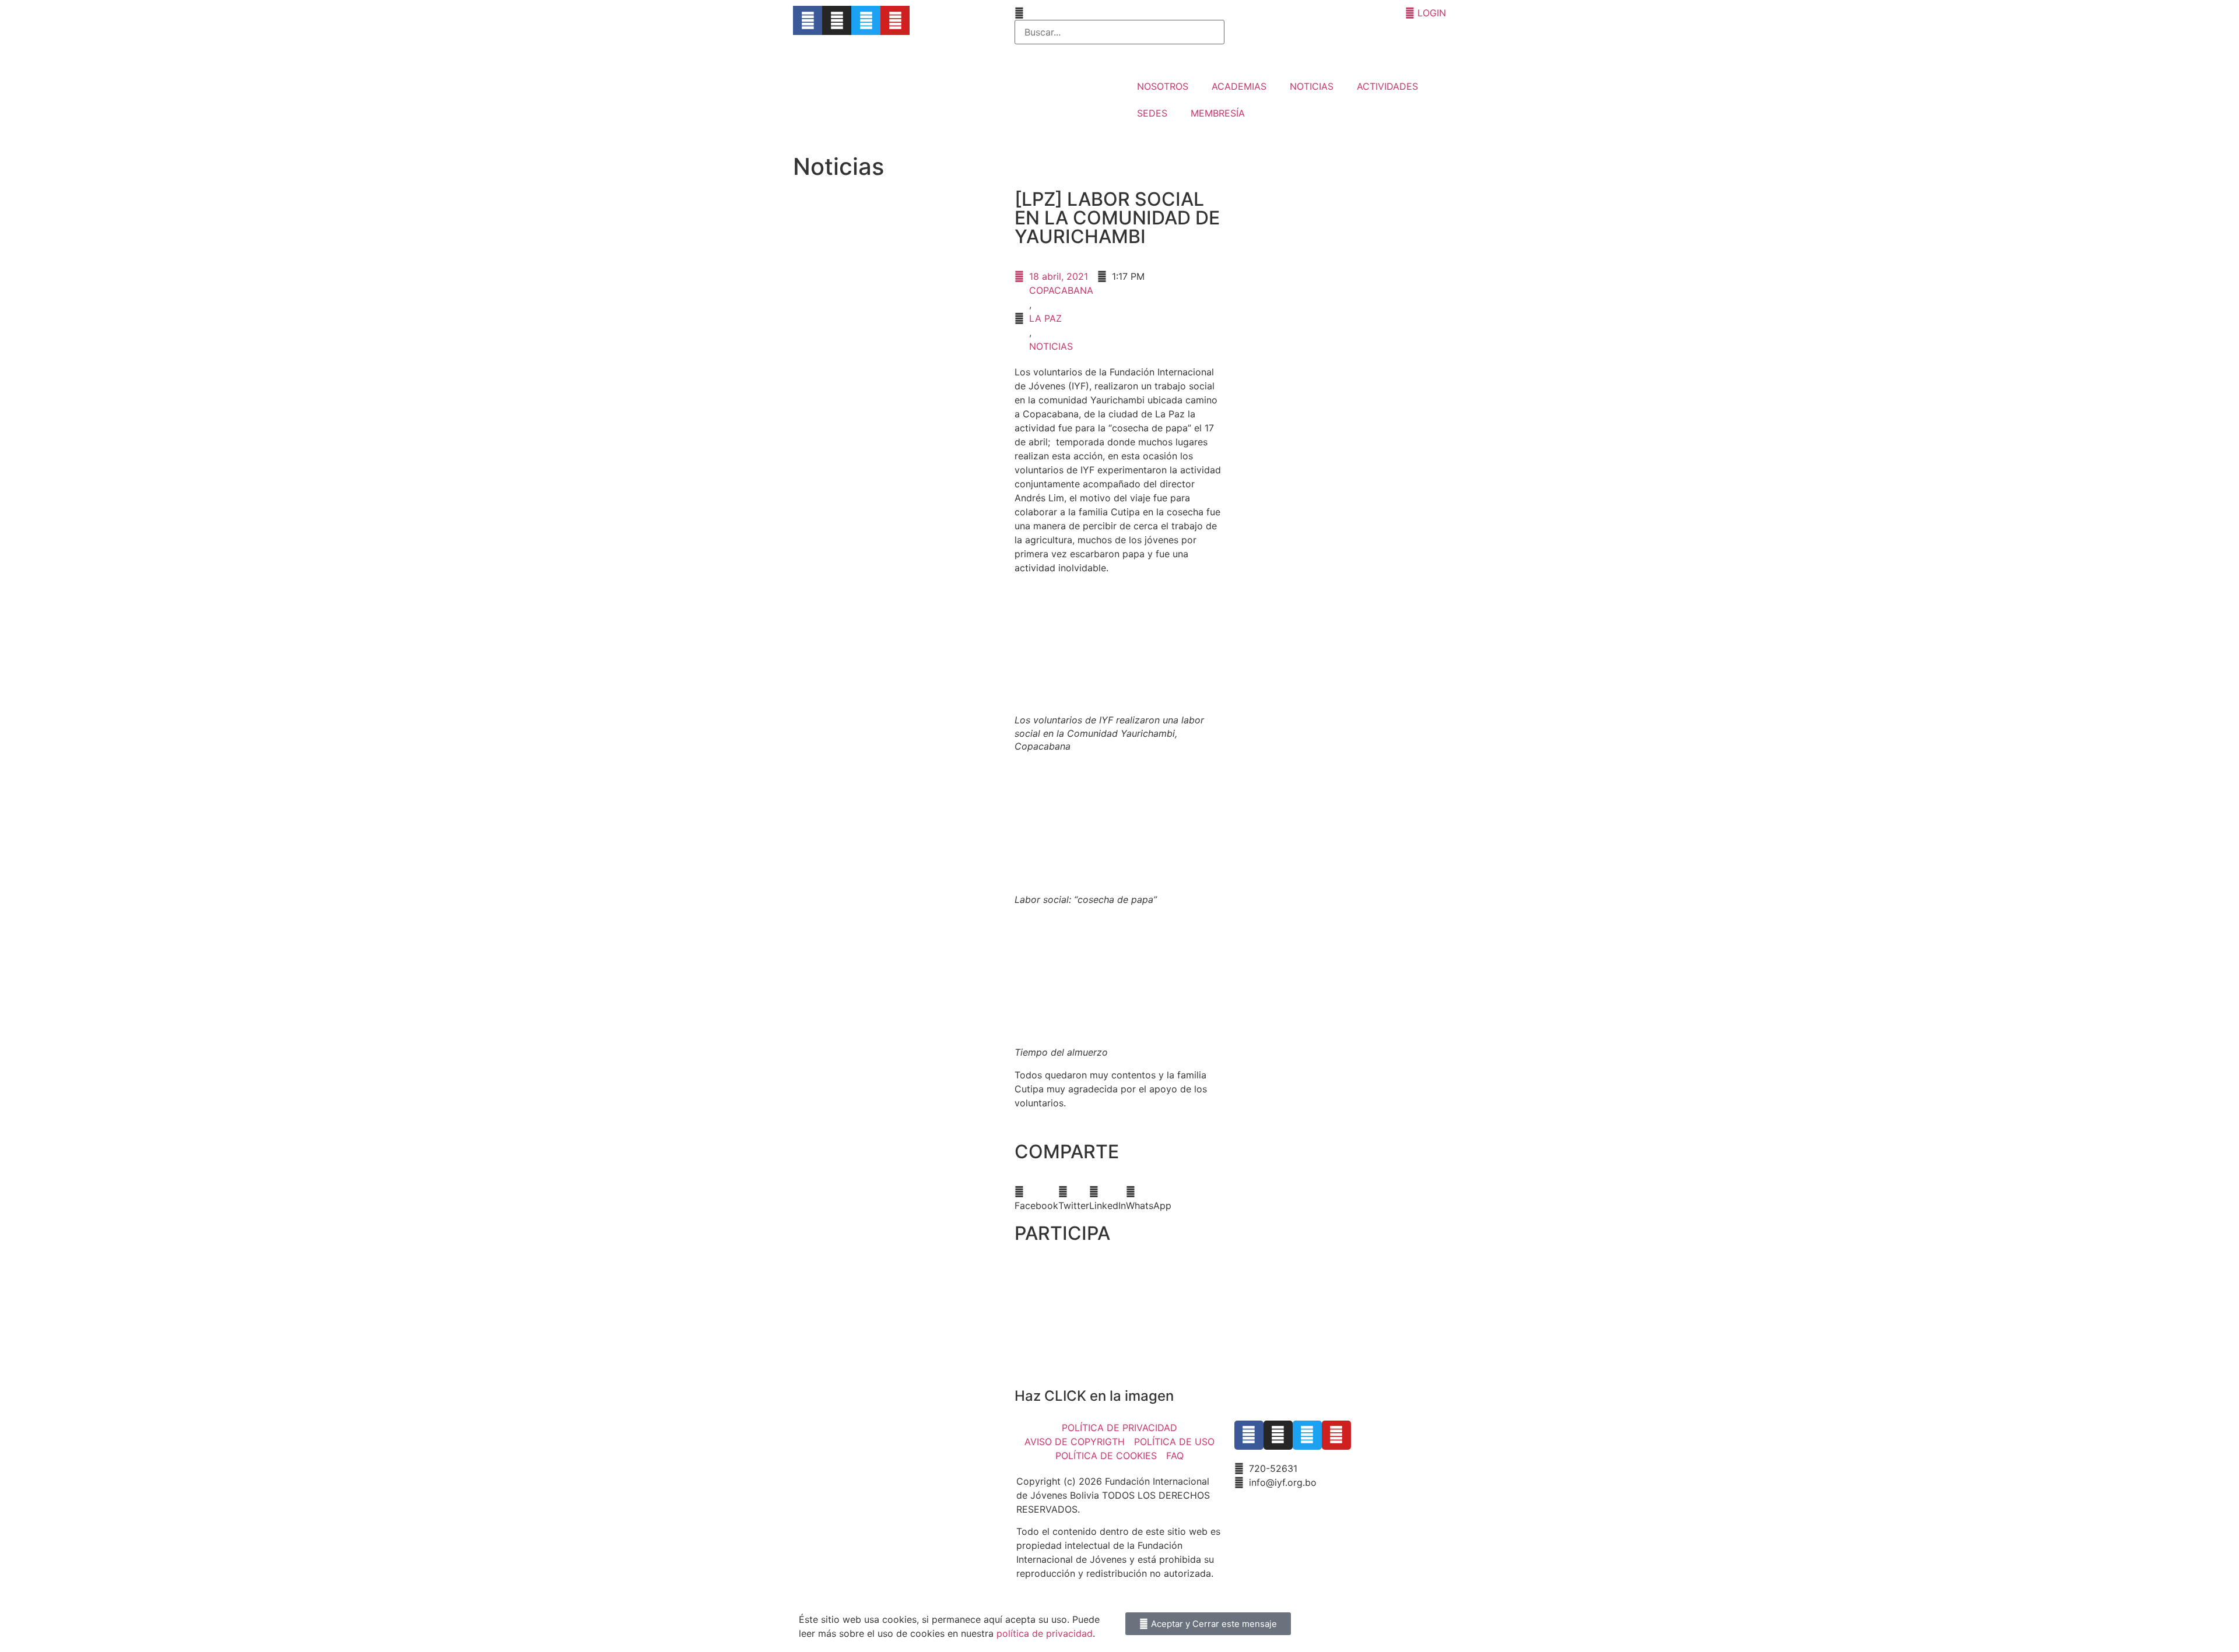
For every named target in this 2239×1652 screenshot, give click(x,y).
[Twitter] (866, 20)
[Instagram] (837, 20)
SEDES (1152, 113)
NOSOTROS (1163, 86)
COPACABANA (1061, 290)
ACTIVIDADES (1387, 86)
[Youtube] (895, 20)
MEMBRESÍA (1218, 113)
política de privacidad (1045, 1633)
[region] (1119, 1322)
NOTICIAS (1312, 86)
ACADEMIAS (1239, 86)
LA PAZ (1045, 318)
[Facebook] (808, 20)
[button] (1036, 1198)
